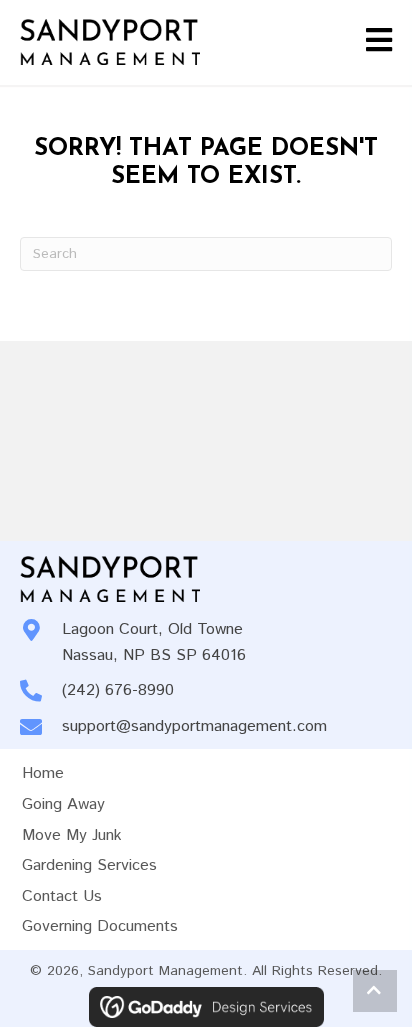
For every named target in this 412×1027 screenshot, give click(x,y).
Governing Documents (100, 926)
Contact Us (62, 896)
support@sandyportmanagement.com (194, 726)
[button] (375, 991)
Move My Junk (72, 835)
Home (43, 773)
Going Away (63, 804)
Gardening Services (89, 865)
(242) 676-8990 (118, 690)
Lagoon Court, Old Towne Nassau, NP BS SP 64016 (154, 642)
